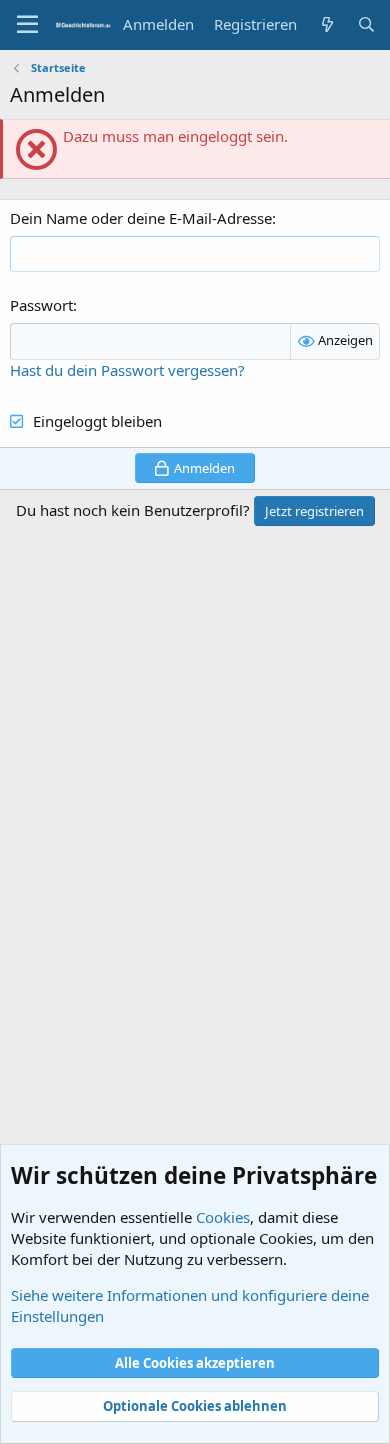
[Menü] (27, 25)
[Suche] (366, 24)
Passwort (41, 305)
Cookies (223, 1217)
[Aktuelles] (326, 24)
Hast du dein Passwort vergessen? (127, 370)
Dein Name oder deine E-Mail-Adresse (141, 218)
